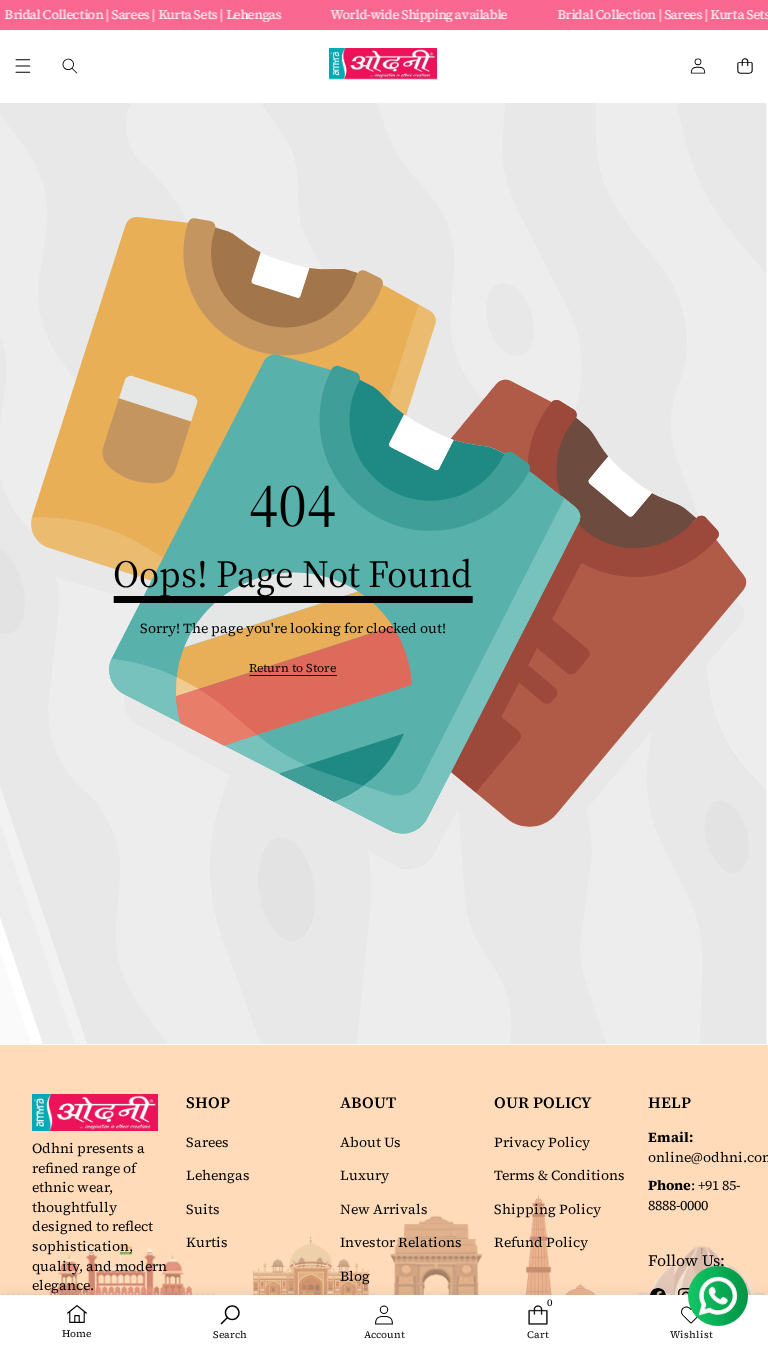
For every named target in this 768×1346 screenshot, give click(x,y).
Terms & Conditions (559, 1175)
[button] (744, 66)
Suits (203, 1209)
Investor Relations (401, 1242)
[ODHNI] (383, 66)
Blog (355, 1276)
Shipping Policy (547, 1209)
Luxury (364, 1175)
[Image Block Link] (100, 1112)
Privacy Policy (542, 1142)
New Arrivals (384, 1209)
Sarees (207, 1142)
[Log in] (697, 66)
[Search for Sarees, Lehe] (69, 66)
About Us (370, 1142)
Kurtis (207, 1242)
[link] (292, 668)
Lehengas (218, 1175)
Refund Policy (541, 1242)
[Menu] (22, 66)
